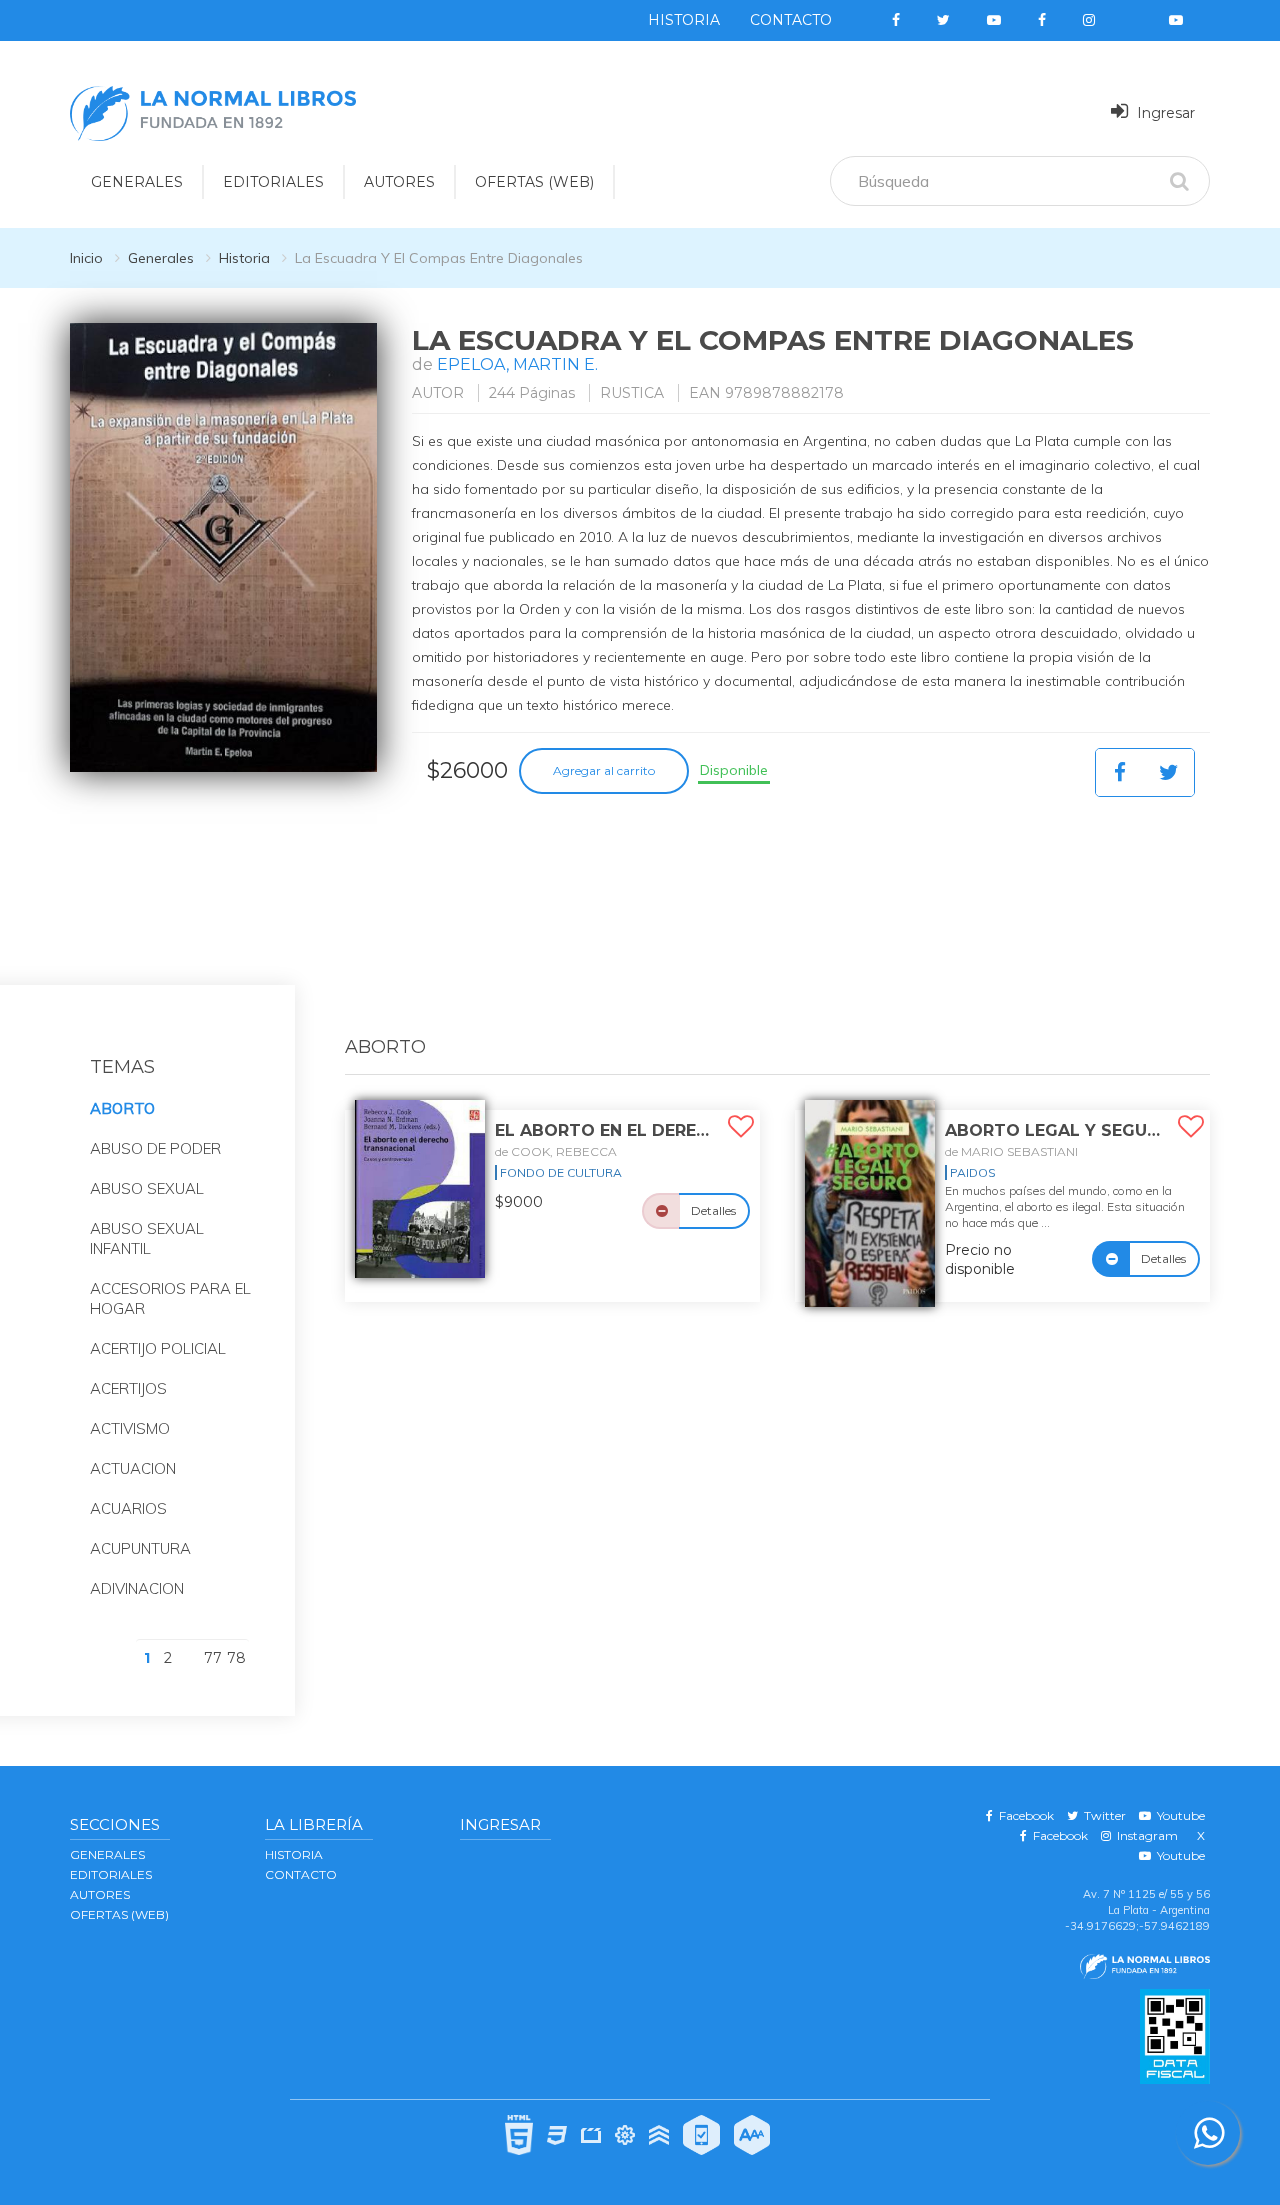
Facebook (1023, 1815)
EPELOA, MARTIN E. (517, 364)
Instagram (1144, 1835)
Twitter (1102, 1815)
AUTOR (438, 393)
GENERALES (137, 182)
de (556, 1151)
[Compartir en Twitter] (1169, 772)
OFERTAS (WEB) (534, 182)
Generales (161, 258)
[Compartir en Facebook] (1120, 772)
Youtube (1178, 1815)
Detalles (713, 1210)
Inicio (86, 258)
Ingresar (1164, 113)
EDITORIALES (273, 182)
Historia (684, 20)
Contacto (791, 20)
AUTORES (399, 182)
